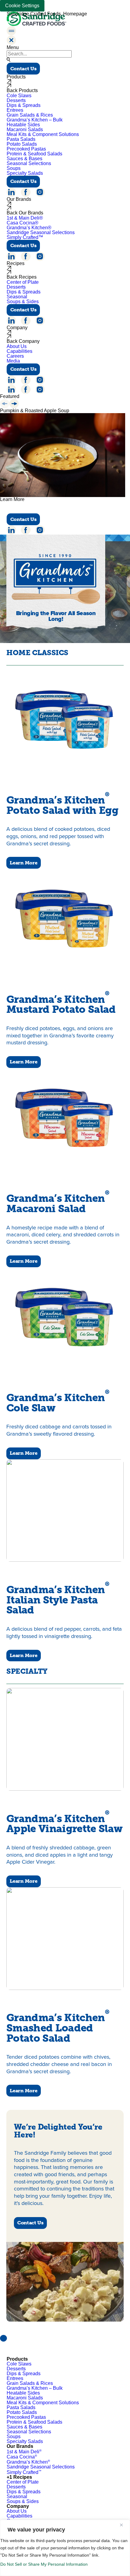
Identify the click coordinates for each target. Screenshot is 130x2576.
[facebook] (26, 192)
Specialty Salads (25, 173)
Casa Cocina (22, 2457)
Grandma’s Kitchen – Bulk (35, 120)
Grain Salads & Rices (30, 115)
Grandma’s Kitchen (28, 2462)
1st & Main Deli (24, 2452)
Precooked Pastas (26, 149)
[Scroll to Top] (3, 2338)
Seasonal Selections (29, 163)
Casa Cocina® (23, 223)
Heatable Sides (23, 125)
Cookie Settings (22, 6)
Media (13, 361)
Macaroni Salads (25, 129)
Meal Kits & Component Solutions (43, 134)
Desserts (16, 100)
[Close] (124, 2525)
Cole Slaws (19, 96)
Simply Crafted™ (25, 237)
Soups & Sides (23, 302)
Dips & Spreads (24, 105)
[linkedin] (11, 192)
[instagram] (40, 192)
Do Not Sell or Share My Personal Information (44, 2564)
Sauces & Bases (24, 159)
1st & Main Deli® (25, 218)
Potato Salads (22, 144)
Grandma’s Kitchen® (29, 228)
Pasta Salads (21, 139)
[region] (65, 2548)
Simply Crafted (24, 2472)
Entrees (15, 110)
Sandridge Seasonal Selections (41, 232)
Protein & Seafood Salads (34, 154)
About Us (17, 346)
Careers (15, 356)
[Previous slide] (5, 404)
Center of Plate (23, 282)
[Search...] (8, 60)
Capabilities (19, 351)
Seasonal (17, 297)
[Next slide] (14, 404)
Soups (14, 168)
